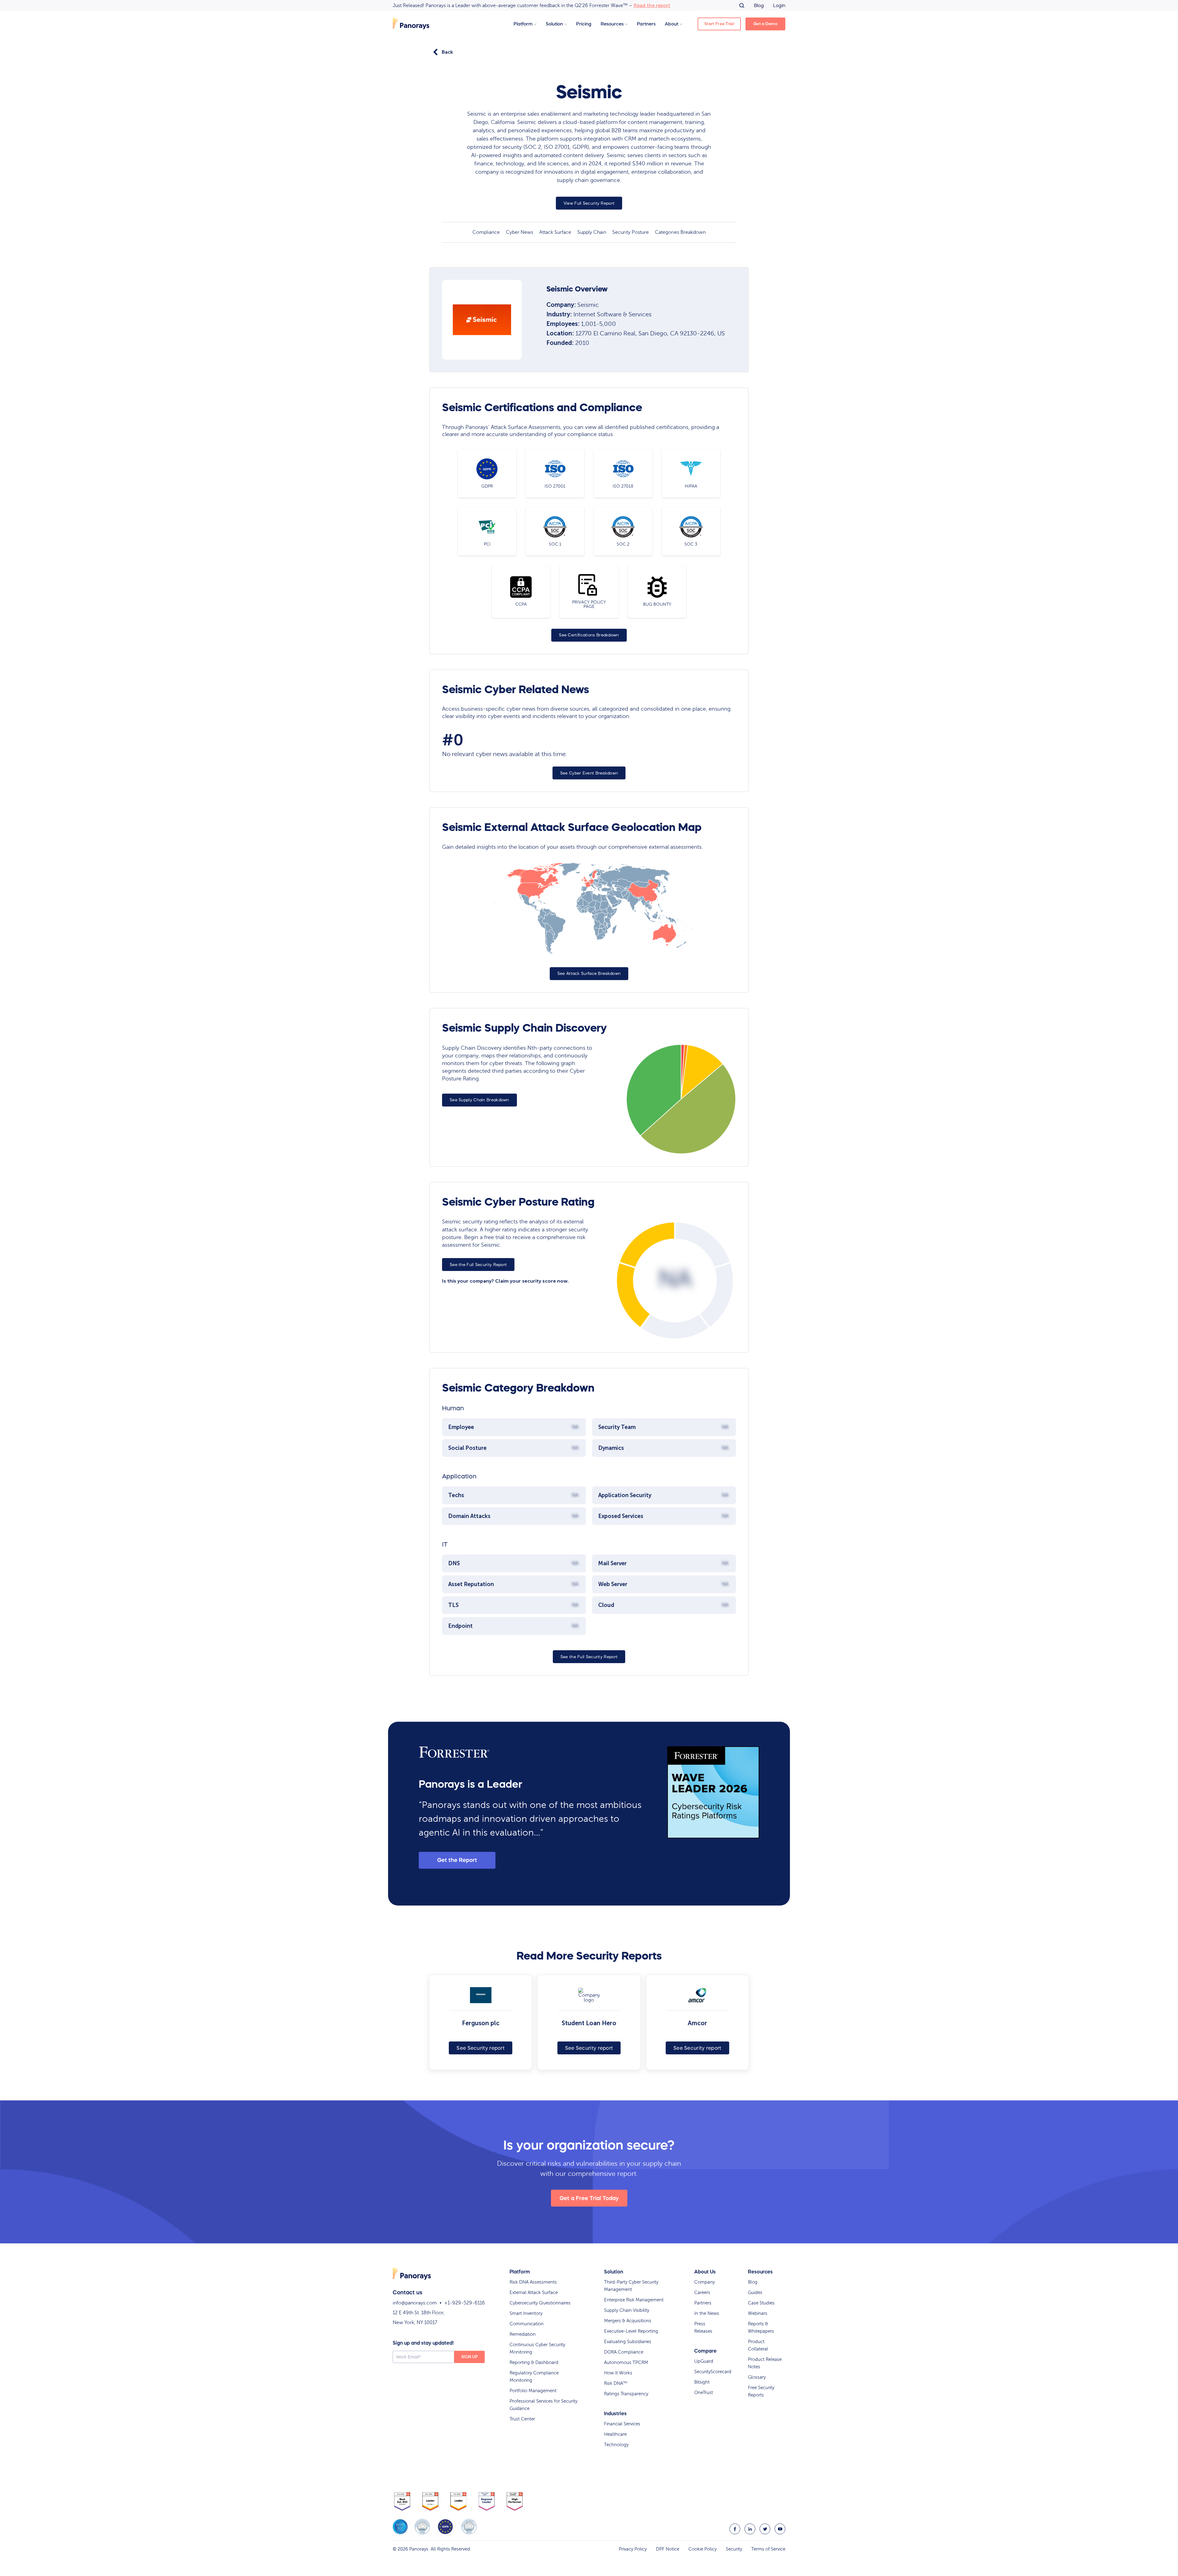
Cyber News (520, 232)
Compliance (486, 232)
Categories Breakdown (680, 232)
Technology (616, 2445)
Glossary (757, 2377)
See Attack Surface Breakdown (589, 973)
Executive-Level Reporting (631, 2331)
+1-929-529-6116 (465, 2303)
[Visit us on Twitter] (765, 2529)
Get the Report (457, 1860)
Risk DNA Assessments (533, 2282)
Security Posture (631, 232)
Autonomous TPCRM (626, 2362)
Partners (646, 24)
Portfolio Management (533, 2391)
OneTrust (704, 2393)
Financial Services (622, 2424)
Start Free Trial (719, 24)
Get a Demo (765, 24)
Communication (527, 2324)
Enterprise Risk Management (634, 2300)
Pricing (584, 24)
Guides (755, 2292)
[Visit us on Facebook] (735, 2529)
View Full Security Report (589, 203)
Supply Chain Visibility (627, 2310)
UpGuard (704, 2361)
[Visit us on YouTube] (780, 2529)
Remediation (523, 2334)
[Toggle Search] (742, 6)
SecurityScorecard (713, 2372)
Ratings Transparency (626, 2394)
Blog (759, 5)
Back (447, 52)
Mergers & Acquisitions (628, 2321)
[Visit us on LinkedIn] (750, 2529)
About (672, 24)
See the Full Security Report (478, 1265)
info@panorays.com (415, 2303)
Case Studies (761, 2303)
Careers (702, 2292)
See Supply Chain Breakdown (479, 1100)
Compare (705, 2351)
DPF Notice (668, 2549)
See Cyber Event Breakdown (589, 773)
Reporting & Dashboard (534, 2362)
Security (734, 2549)
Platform (523, 24)
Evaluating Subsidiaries (628, 2342)
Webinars (758, 2313)
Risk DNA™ (616, 2383)
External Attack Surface (534, 2292)
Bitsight (702, 2382)
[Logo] (411, 24)
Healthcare (615, 2434)
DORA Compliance (624, 2352)
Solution (554, 24)
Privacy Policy (633, 2549)
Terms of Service (768, 2549)
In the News (707, 2313)
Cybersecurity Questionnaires (540, 2303)
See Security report (481, 2048)
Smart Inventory (526, 2313)
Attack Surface (555, 232)
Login (779, 5)
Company (704, 2282)
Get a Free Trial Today (589, 2198)
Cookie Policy (703, 2549)
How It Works (618, 2373)
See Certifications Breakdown (589, 635)
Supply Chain (592, 232)
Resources (612, 24)
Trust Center (522, 2419)
